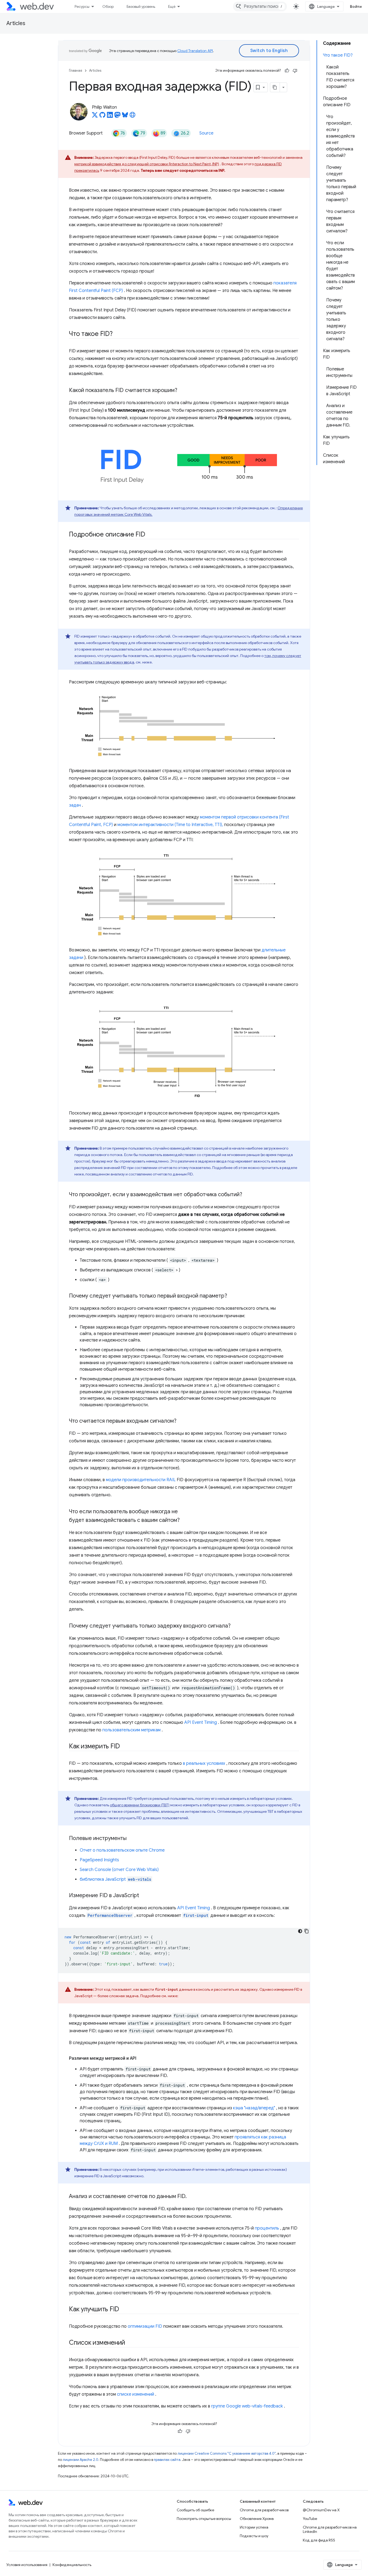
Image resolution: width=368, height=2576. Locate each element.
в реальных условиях (204, 1763)
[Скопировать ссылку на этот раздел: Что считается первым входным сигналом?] (181, 1421)
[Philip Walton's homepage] (133, 116)
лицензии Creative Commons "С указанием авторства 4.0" (227, 2453)
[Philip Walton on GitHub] (102, 116)
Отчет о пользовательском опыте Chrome (122, 1850)
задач (75, 805)
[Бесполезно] (295, 71)
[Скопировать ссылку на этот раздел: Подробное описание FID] (150, 535)
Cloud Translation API (195, 51)
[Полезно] (287, 71)
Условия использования (27, 2565)
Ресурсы (82, 6)
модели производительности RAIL (141, 1480)
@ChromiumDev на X (321, 2510)
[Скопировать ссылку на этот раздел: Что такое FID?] (117, 334)
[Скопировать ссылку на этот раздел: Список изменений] (130, 2343)
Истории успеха (254, 2527)
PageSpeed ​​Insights (99, 1860)
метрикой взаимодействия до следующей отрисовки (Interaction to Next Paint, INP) (147, 164)
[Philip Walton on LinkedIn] (110, 116)
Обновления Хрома (257, 2519)
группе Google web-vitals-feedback (247, 2406)
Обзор (108, 6)
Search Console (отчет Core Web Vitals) (119, 1870)
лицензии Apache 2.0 (81, 2460)
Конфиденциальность (72, 2565)
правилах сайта (167, 2460)
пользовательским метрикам (131, 1730)
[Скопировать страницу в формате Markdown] (275, 87)
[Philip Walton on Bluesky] (125, 116)
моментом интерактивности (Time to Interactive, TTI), (170, 825)
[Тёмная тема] (300, 1931)
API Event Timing (201, 1722)
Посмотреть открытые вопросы (204, 2519)
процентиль (267, 2228)
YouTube (310, 2519)
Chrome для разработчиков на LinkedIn (330, 2529)
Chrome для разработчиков (264, 2510)
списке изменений (136, 2394)
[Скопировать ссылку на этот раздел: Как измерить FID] (125, 1747)
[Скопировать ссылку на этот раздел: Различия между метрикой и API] (141, 2058)
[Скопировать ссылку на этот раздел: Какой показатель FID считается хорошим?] (182, 391)
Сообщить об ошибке (195, 2510)
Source (206, 133)
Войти (356, 6)
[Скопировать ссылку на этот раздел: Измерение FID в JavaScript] (144, 1896)
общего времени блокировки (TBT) (140, 1805)
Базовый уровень (141, 6)
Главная (76, 70)
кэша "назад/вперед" (254, 2108)
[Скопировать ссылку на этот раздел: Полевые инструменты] (131, 1839)
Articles (16, 23)
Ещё (172, 6)
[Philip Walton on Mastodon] (117, 116)
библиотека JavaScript (115, 1879)
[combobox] (260, 6)
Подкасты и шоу (254, 2536)
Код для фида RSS (319, 2540)
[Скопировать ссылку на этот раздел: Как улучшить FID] (124, 2310)
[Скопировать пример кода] (307, 1931)
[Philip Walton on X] (95, 116)
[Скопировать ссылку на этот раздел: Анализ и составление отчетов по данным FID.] (192, 2197)
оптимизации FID (145, 2326)
